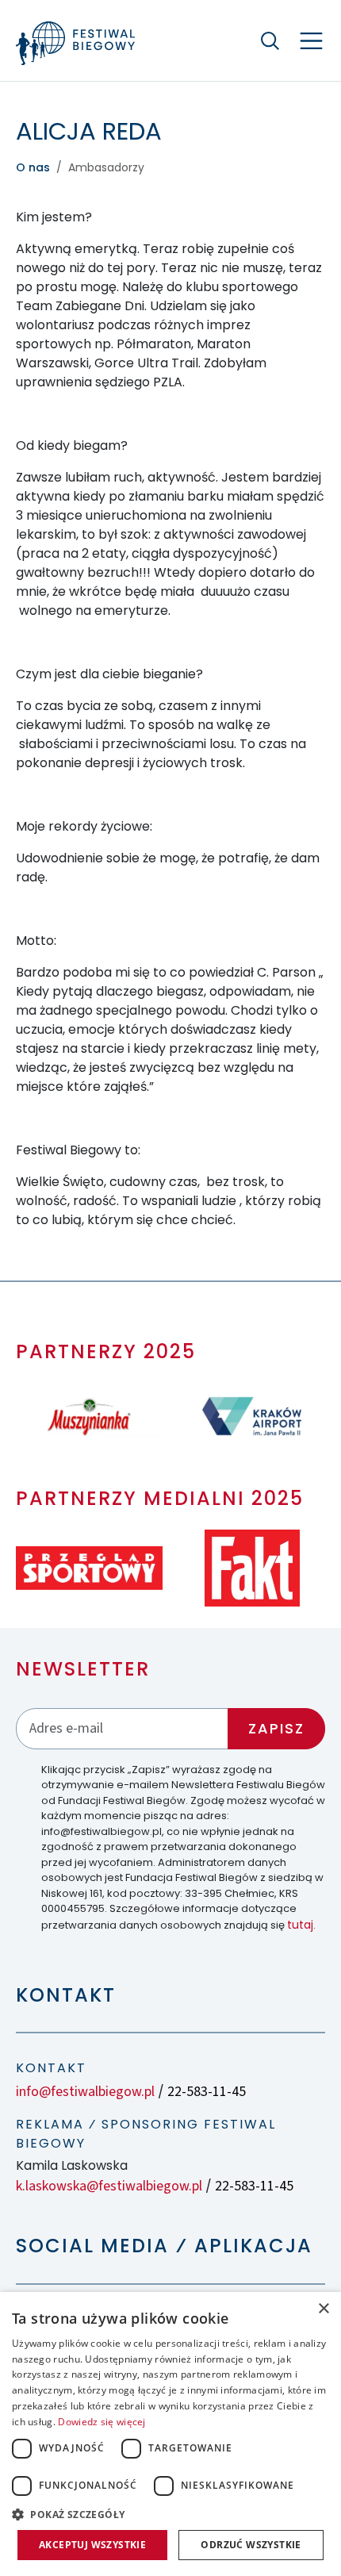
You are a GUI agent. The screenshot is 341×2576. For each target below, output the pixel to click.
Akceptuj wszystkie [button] (92, 2545)
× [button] (323, 2309)
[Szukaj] (270, 40)
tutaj (300, 1925)
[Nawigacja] (311, 41)
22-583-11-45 (207, 2092)
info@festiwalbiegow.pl (85, 2092)
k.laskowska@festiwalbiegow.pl (109, 2186)
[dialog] (170, 2434)
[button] (170, 2514)
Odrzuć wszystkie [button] (251, 2545)
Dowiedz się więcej (102, 2422)
